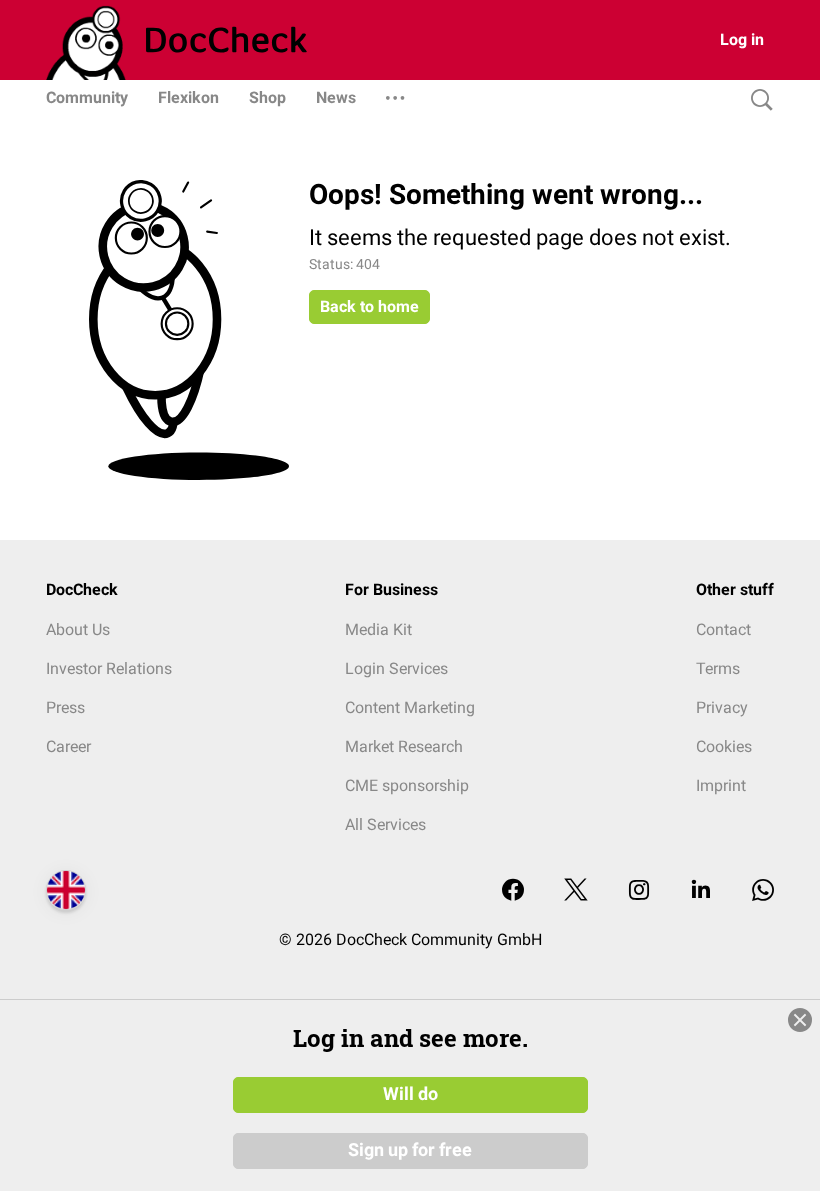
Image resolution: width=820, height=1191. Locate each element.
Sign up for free (410, 1150)
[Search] (757, 100)
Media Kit (378, 629)
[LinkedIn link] (701, 891)
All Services (385, 824)
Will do (410, 1094)
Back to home (369, 306)
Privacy (722, 707)
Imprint (721, 785)
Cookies (724, 746)
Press (65, 707)
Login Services (396, 668)
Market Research (404, 746)
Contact (723, 629)
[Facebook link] (513, 891)
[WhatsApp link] (763, 891)
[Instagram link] (639, 891)
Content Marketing (410, 707)
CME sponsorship (407, 785)
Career (68, 746)
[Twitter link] (576, 891)
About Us (78, 629)
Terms (718, 668)
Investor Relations (109, 668)
